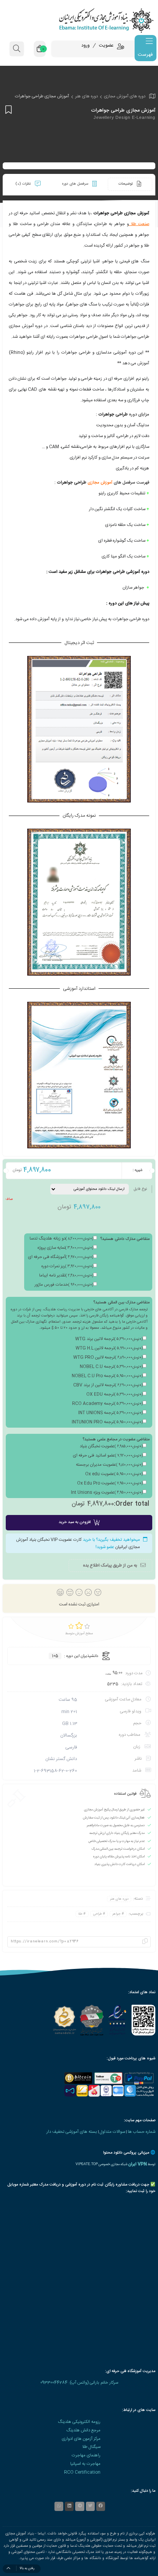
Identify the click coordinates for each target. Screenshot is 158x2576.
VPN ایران (137, 2164)
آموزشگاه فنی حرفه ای (61, 1257)
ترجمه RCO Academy (107, 1404)
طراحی (98, 1914)
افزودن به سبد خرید (75, 1522)
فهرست (145, 55)
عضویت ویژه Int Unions (107, 1493)
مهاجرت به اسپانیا (85, 2464)
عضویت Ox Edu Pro (110, 1483)
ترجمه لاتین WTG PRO (108, 1358)
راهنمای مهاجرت (86, 2455)
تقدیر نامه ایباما (66, 1276)
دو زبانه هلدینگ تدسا (61, 1239)
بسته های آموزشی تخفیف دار (72, 2132)
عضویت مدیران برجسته (109, 1465)
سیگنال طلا (91, 2447)
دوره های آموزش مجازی (125, 96)
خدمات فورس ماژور (64, 1285)
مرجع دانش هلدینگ (83, 2430)
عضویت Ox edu (114, 1474)
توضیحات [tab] (126, 184)
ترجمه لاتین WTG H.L (109, 1348)
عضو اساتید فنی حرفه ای (108, 1456)
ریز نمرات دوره (67, 1266)
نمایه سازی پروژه (65, 1248)
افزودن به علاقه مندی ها (7, 109)
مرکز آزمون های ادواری (81, 2439)
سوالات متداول (112, 2132)
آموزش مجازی (100, 483)
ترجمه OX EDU (114, 1395)
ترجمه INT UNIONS (110, 1413)
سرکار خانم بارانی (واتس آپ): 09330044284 (79, 2383)
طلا (80, 1914)
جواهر (116, 1914)
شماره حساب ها (142, 2132)
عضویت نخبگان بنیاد (111, 1446)
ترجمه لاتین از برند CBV (108, 1385)
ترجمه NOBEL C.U (111, 1367)
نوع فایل (140, 1189)
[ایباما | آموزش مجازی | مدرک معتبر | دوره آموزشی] (79, 20)
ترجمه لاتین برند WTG (109, 1339)
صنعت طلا (140, 224)
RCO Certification (82, 2472)
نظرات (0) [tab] (24, 184)
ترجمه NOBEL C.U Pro (107, 1376)
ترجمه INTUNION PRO (107, 1422)
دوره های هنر (86, 96)
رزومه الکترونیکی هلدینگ (79, 2422)
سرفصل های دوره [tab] (76, 184)
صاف (9, 1199)
